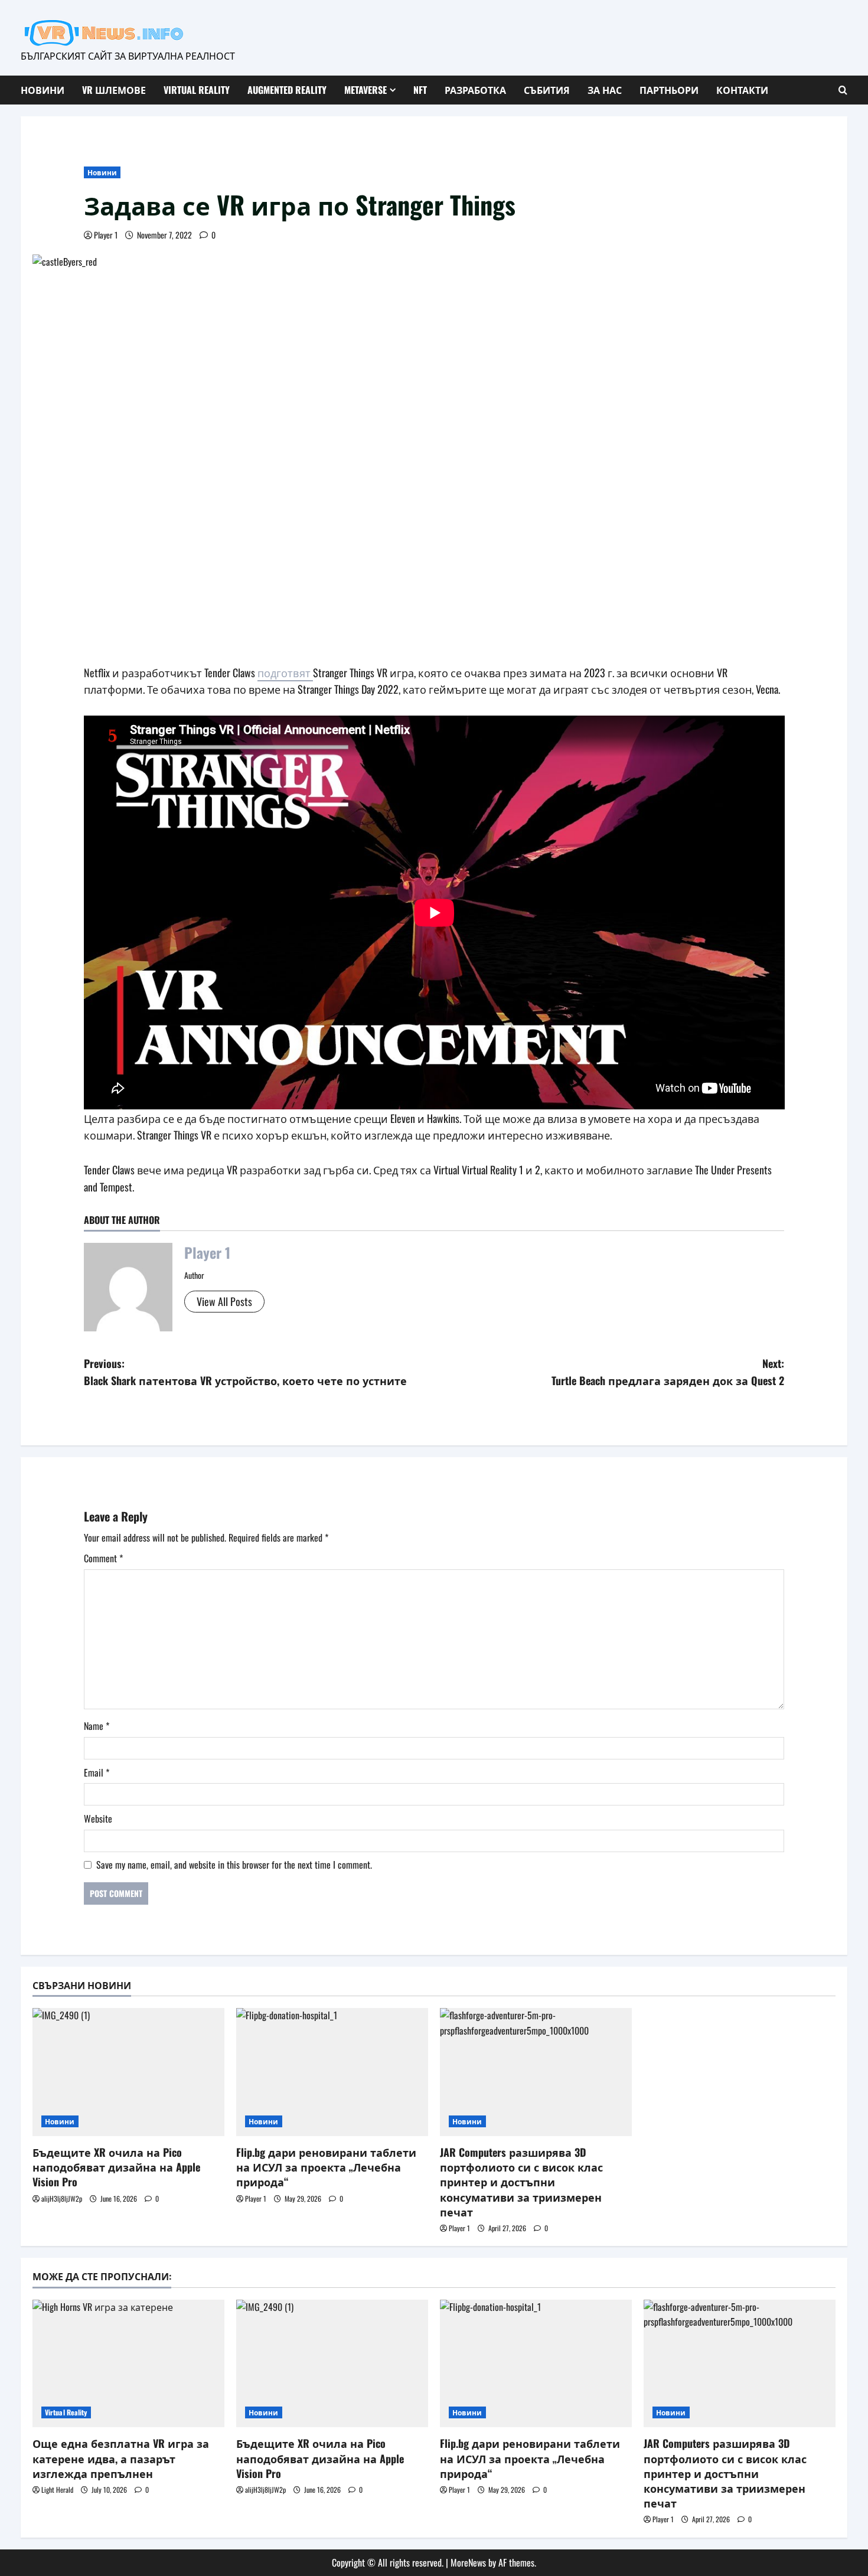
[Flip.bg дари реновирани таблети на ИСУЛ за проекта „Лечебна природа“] (332, 2072)
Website (98, 1818)
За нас (605, 90)
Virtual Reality (197, 90)
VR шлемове (114, 90)
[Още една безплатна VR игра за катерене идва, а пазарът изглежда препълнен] (128, 2364)
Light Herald (57, 2490)
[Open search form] (843, 90)
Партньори (669, 90)
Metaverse (366, 90)
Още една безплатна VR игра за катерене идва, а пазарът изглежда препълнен (121, 2458)
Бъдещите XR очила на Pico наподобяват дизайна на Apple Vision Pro (116, 2167)
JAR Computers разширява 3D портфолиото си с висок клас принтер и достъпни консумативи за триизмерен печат (521, 2182)
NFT (420, 90)
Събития (547, 90)
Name (97, 1726)
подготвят (285, 672)
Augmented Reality (287, 90)
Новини (43, 90)
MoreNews (468, 2562)
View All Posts (224, 1301)
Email (97, 1772)
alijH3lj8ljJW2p (62, 2198)
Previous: (245, 1372)
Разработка (475, 90)
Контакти (742, 90)
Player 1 (106, 235)
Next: (668, 1372)
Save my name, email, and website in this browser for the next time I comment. (234, 1865)
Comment (103, 1558)
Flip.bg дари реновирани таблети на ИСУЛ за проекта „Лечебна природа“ (326, 2167)
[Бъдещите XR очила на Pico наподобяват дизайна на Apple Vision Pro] (128, 2072)
